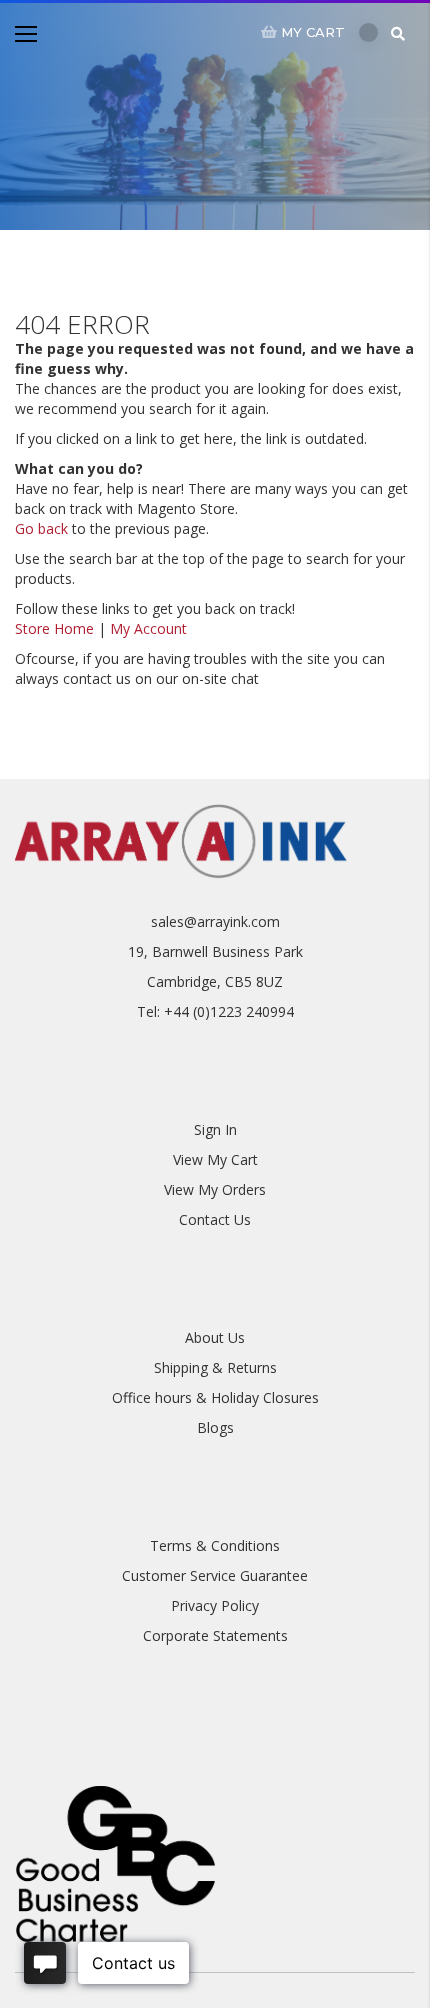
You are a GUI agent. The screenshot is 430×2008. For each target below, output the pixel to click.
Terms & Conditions (215, 1545)
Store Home (54, 628)
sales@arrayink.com (215, 921)
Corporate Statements (215, 1635)
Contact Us (215, 1219)
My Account (148, 628)
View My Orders (215, 1189)
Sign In (215, 1129)
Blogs (215, 1427)
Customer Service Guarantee (215, 1575)
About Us (215, 1337)
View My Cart (215, 1159)
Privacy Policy (215, 1605)
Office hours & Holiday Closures (215, 1397)
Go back (41, 528)
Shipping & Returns (215, 1367)
